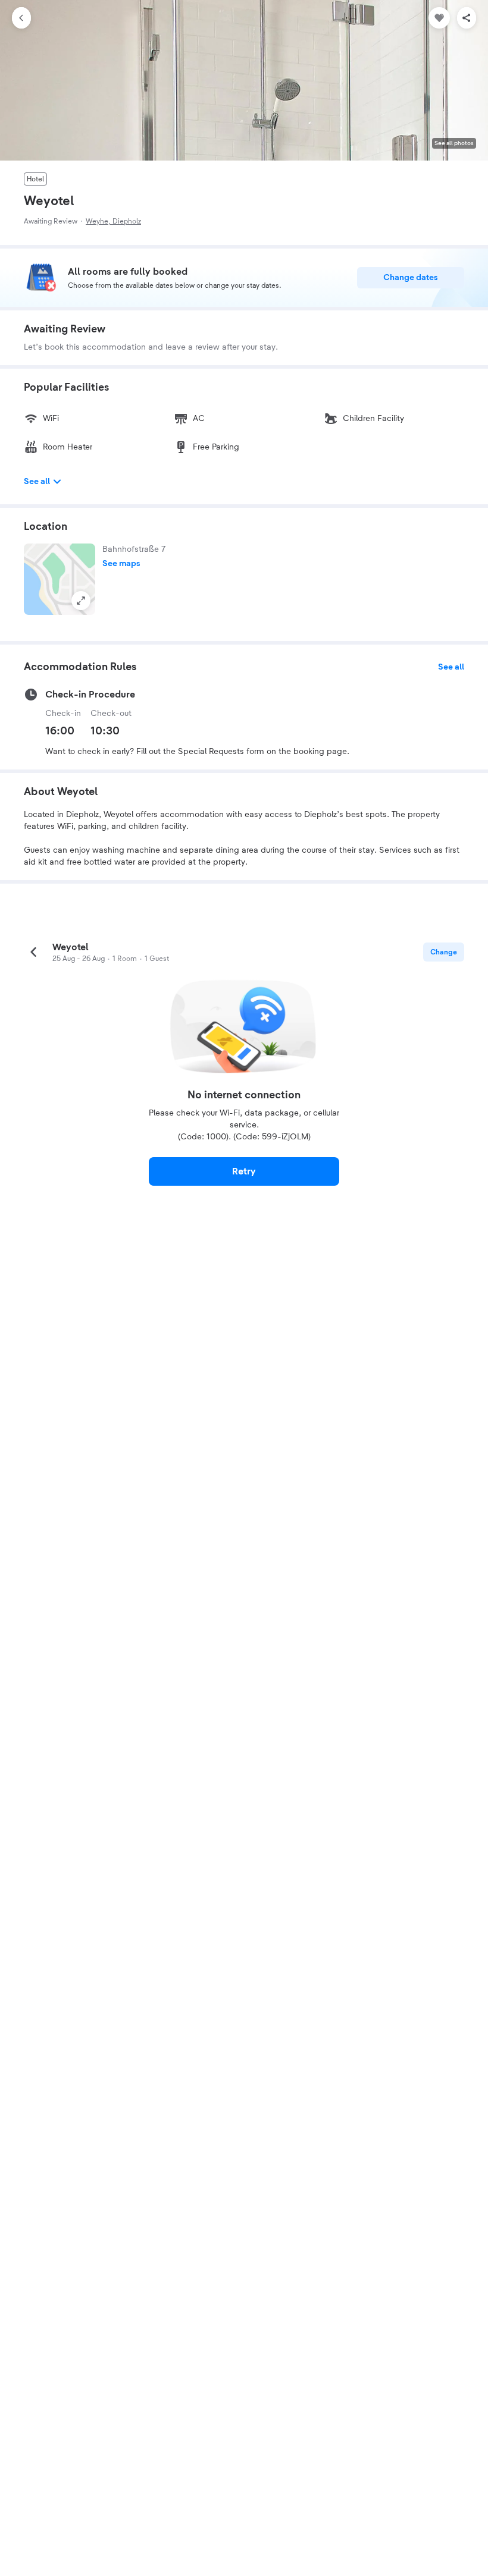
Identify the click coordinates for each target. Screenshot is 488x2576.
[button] (60, 579)
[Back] (21, 18)
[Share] (467, 18)
